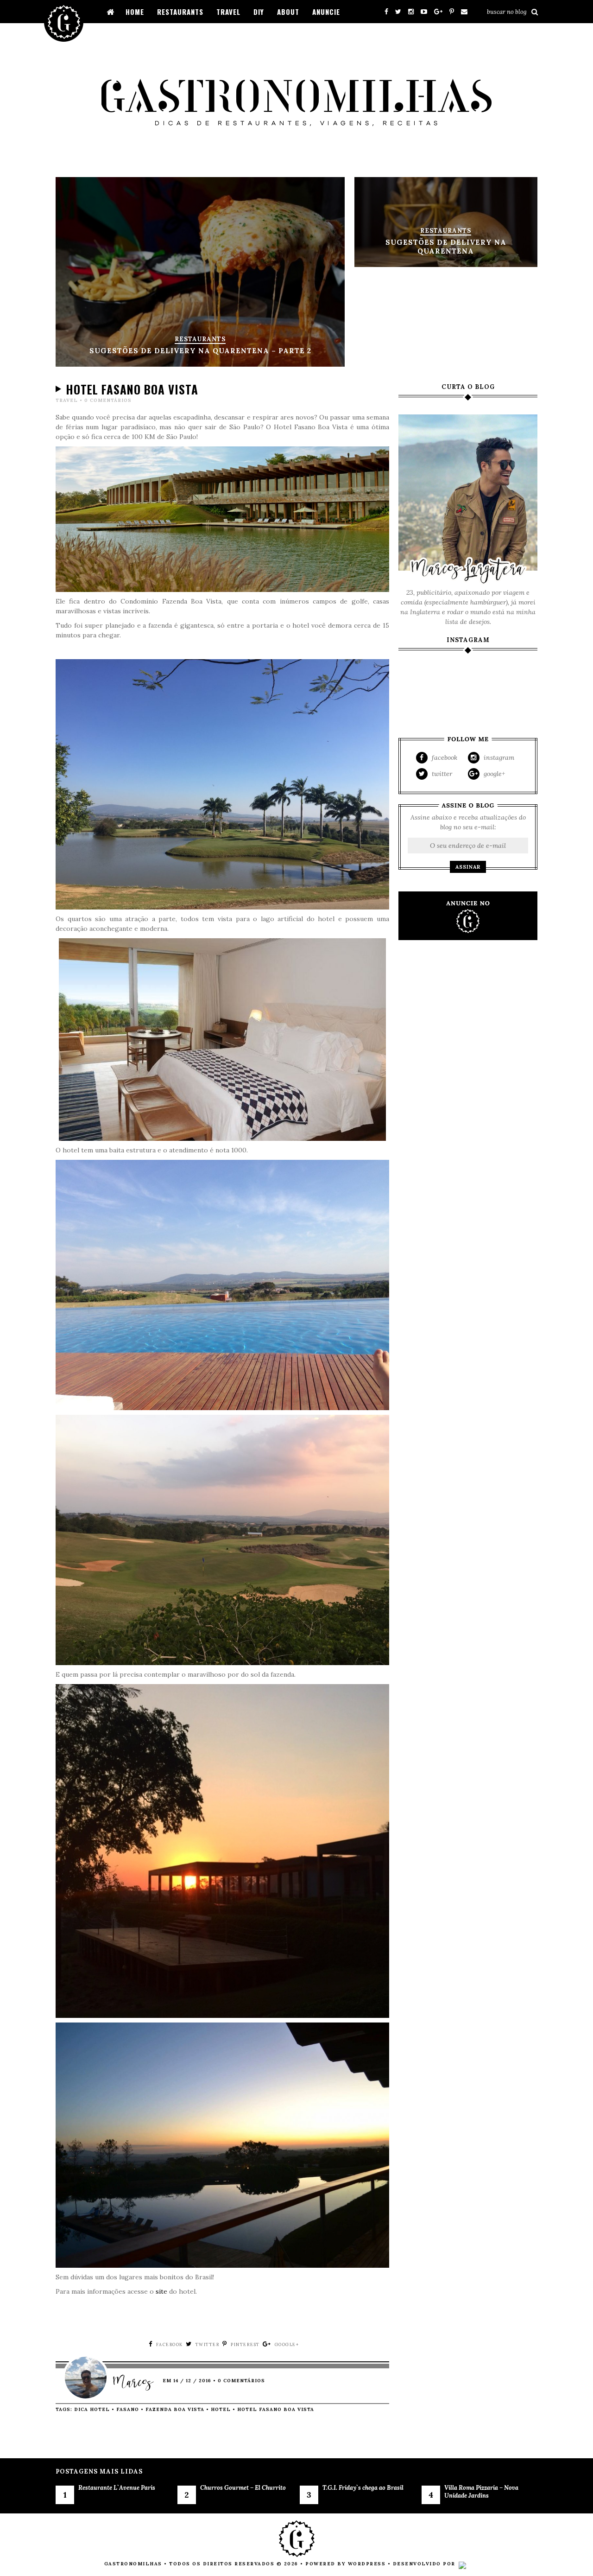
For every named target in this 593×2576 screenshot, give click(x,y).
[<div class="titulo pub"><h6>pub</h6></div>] (468, 916)
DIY (259, 12)
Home (135, 12)
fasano (128, 2409)
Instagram (498, 757)
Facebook (444, 757)
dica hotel (92, 2409)
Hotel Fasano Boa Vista (132, 389)
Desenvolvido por (425, 2564)
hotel (221, 2409)
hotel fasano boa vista (276, 2409)
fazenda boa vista (175, 2409)
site (161, 2291)
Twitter (441, 774)
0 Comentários (108, 400)
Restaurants (180, 12)
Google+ (493, 774)
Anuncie (326, 12)
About (288, 12)
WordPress (367, 2564)
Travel (228, 12)
